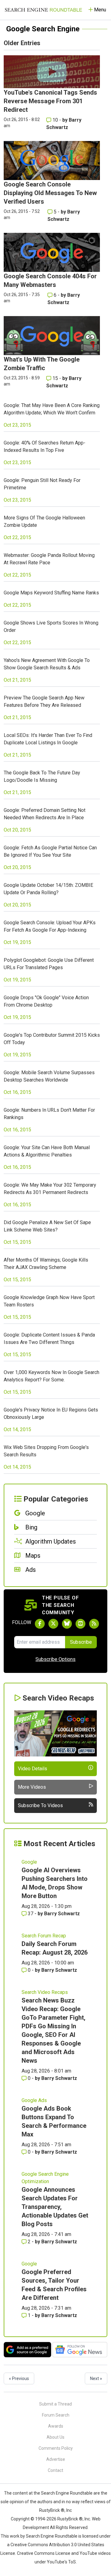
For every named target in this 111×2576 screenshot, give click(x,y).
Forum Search (56, 2415)
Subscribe (81, 1642)
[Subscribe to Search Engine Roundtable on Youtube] (80, 1624)
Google (29, 1862)
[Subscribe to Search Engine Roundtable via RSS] (94, 1624)
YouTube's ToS (61, 2562)
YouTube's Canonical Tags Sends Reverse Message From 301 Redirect (50, 101)
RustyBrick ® (70, 2519)
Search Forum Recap (44, 1936)
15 (55, 378)
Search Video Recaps (45, 1992)
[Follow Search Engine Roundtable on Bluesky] (67, 1624)
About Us (55, 2437)
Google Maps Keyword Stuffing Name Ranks (51, 593)
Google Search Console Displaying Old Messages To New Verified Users (50, 193)
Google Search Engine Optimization (45, 2178)
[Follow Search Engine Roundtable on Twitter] (53, 1624)
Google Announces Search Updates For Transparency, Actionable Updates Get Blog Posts (55, 2207)
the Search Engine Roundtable (64, 2493)
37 (31, 1914)
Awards (56, 2426)
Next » (96, 2378)
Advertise (56, 2459)
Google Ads (34, 2100)
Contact (55, 2470)
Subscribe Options (55, 1659)
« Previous (19, 2378)
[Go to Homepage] (43, 10)
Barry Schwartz (62, 1914)
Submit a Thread (55, 2404)
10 (55, 120)
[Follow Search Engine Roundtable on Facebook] (40, 1624)
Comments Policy (56, 2448)
